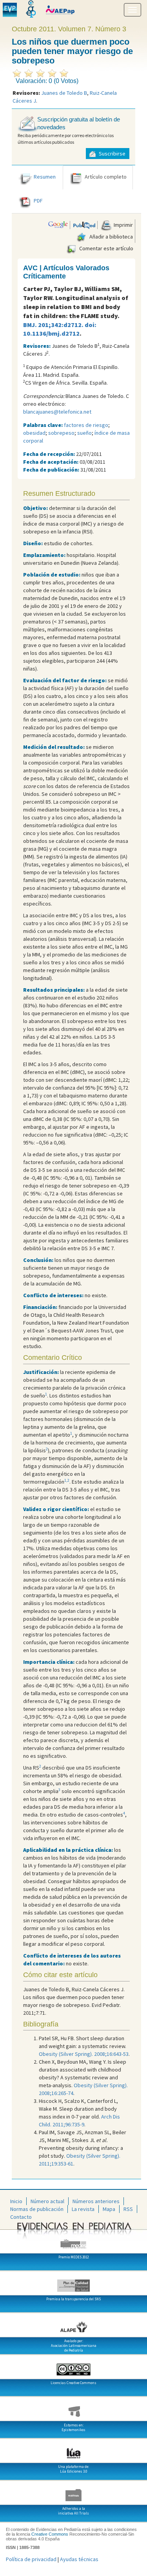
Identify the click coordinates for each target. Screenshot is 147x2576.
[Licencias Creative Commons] (73, 2366)
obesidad (34, 433)
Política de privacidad (31, 2559)
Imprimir (123, 225)
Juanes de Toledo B (64, 93)
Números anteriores (96, 2201)
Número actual (47, 2201)
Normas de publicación (37, 2209)
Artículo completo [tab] (106, 177)
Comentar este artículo (106, 248)
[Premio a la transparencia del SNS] (73, 2283)
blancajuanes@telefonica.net (57, 412)
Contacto (21, 2217)
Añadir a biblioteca (111, 237)
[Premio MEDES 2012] (73, 2241)
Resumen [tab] (45, 177)
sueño (84, 433)
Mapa (109, 2209)
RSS (128, 2209)
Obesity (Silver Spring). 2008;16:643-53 (84, 2054)
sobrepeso (61, 433)
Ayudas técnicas (79, 2559)
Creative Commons (50, 2534)
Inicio (16, 2201)
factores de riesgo (86, 425)
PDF (38, 201)
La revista (83, 2209)
